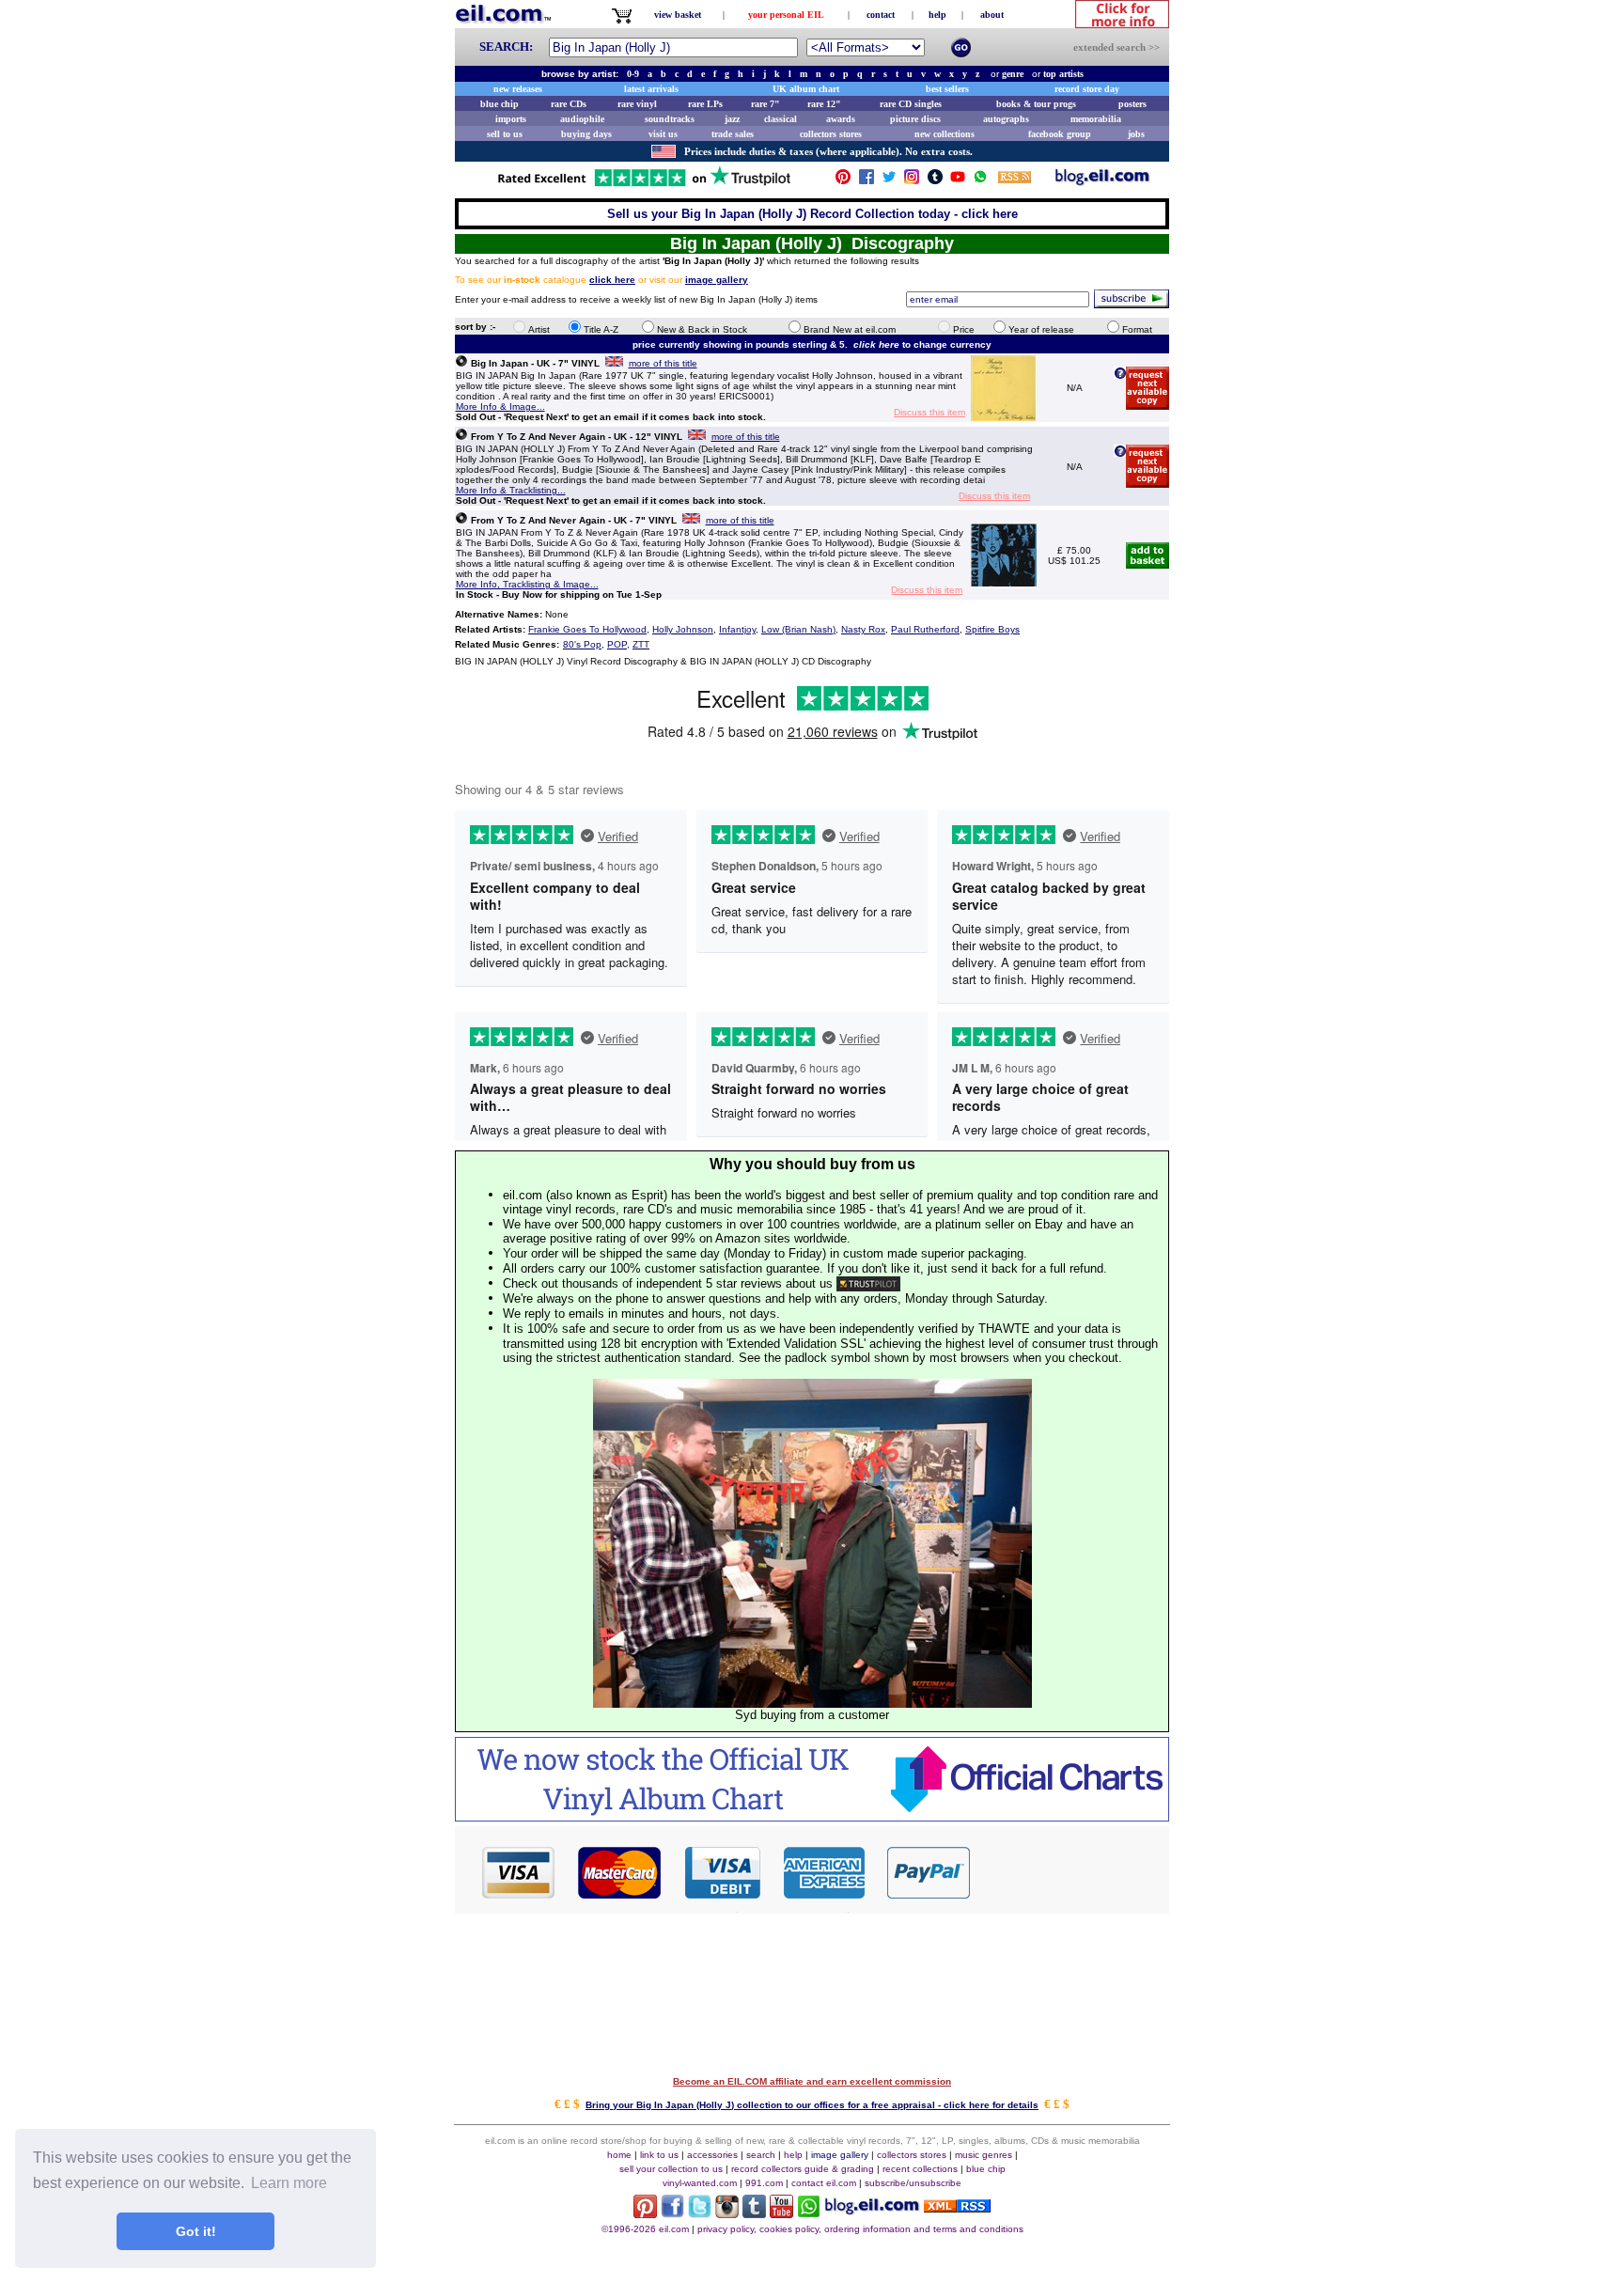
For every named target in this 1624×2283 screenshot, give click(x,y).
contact (881, 15)
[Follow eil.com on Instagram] (727, 2213)
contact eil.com (824, 2183)
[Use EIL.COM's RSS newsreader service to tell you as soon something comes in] (957, 2207)
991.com (764, 2183)
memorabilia (1096, 119)
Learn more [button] (289, 2183)
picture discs (915, 119)
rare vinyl (637, 104)
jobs (1136, 134)
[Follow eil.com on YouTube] (781, 2213)
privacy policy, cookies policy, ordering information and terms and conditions (860, 2229)
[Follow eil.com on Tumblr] (754, 2213)
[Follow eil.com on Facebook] (672, 2213)
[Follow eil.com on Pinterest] (645, 2213)
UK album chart (806, 89)
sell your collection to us (671, 2169)
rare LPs (705, 104)
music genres (984, 2155)
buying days (586, 134)
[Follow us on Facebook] (867, 181)
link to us (659, 2155)
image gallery (840, 2155)
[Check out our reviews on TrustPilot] (868, 1283)
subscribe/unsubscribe (913, 2183)
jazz (732, 119)
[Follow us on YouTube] (958, 181)
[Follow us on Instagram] (912, 181)
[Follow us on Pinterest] (843, 181)
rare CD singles (911, 104)
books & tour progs (1036, 104)
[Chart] (812, 1816)
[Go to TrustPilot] (644, 185)
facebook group (1060, 134)
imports (511, 119)
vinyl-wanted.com (700, 2183)
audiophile (582, 119)
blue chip (500, 104)
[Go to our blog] (1102, 181)
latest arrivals (651, 89)
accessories (712, 2155)
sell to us (505, 134)
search (761, 2155)
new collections (945, 134)
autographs (1006, 119)
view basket (678, 15)
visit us (663, 134)
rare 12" (824, 104)
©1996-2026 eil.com (645, 2229)
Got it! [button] (196, 2231)
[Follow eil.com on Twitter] (700, 2213)
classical (781, 119)
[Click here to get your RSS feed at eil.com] (1015, 180)
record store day (1087, 89)
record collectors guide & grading (803, 2169)
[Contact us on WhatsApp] (980, 181)
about (992, 15)
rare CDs (569, 104)
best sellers (947, 89)
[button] (1070, 1871)
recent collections (920, 2169)
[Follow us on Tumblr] (935, 181)
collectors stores (831, 134)
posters (1132, 104)
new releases (518, 89)
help (937, 15)
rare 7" (765, 104)
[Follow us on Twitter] (889, 181)
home (619, 2155)
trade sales (733, 134)
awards (841, 119)
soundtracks (670, 119)
